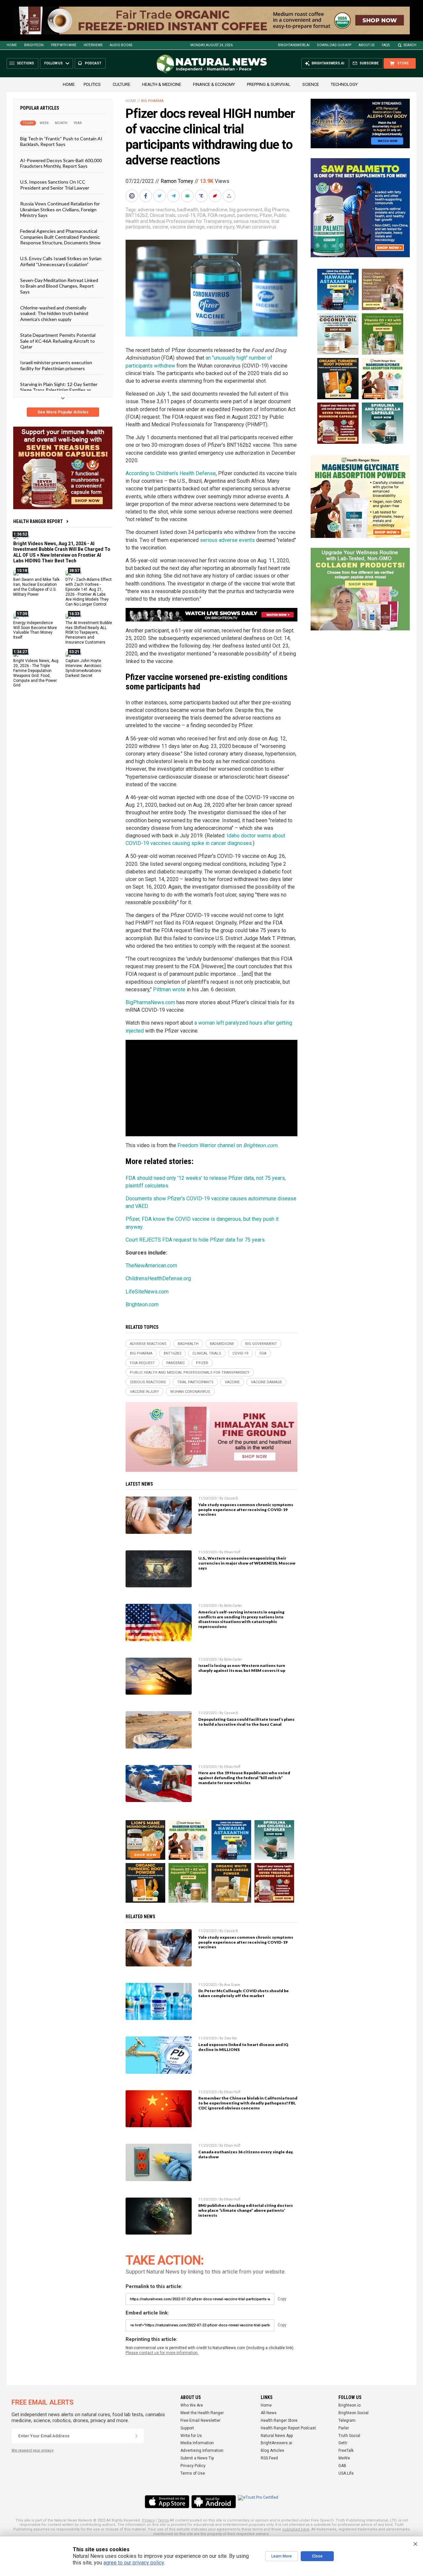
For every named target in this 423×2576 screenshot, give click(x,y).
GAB (342, 2466)
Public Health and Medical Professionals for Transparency (206, 218)
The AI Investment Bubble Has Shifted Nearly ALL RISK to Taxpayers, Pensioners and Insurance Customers (89, 633)
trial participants (195, 1382)
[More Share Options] (230, 196)
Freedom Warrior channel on (227, 1145)
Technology (344, 84)
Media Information (197, 2443)
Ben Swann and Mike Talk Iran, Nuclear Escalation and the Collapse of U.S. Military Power (36, 587)
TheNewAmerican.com (151, 1266)
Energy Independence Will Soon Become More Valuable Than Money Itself (35, 630)
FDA (202, 215)
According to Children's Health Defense (171, 473)
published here (296, 2529)
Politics (92, 84)
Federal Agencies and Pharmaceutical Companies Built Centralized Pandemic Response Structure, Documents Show (60, 237)
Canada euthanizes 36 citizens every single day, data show (246, 2154)
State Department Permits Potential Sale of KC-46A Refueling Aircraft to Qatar (58, 341)
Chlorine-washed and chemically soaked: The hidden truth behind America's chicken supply (54, 313)
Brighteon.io (349, 2405)
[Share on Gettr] (216, 196)
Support (187, 2428)
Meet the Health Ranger (202, 2413)
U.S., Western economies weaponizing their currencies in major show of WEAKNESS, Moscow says (247, 1563)
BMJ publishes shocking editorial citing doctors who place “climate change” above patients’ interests (246, 2210)
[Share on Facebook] (146, 196)
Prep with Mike (64, 45)
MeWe (344, 2458)
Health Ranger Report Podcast (288, 2428)
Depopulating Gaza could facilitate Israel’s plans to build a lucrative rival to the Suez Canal (246, 1722)
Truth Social (349, 2436)
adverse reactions (156, 210)
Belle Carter (233, 1606)
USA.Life (346, 2473)
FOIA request (221, 215)
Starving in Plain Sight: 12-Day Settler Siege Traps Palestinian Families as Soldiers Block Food (59, 390)
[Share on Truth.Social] (202, 196)
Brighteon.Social (353, 2413)
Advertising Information (202, 2451)
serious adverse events (227, 540)
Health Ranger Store (279, 2420)
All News (269, 2413)
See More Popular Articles (63, 412)
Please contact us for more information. (162, 2353)
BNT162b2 (137, 215)
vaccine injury (220, 227)
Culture (121, 84)
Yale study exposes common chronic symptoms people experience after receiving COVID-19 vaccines (246, 1510)
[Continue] (136, 2436)
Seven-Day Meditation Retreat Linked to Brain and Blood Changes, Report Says (59, 286)
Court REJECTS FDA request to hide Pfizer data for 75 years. (196, 1240)
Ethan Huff (232, 1552)
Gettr (343, 2443)
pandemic (247, 215)
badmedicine (214, 210)
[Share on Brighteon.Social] (133, 196)
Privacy (148, 2520)
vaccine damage (187, 227)
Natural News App (277, 2436)
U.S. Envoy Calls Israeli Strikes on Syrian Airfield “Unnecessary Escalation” (61, 261)
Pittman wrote (169, 989)
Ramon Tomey (177, 181)
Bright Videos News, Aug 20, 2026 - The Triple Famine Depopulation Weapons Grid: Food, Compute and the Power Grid (36, 673)
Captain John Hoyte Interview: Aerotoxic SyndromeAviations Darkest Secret (83, 668)
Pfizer (266, 215)
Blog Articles (272, 2451)
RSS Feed (269, 2458)
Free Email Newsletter (200, 2420)
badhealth (188, 210)
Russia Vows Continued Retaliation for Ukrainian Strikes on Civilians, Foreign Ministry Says (60, 209)
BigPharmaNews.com (150, 1002)
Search (410, 45)
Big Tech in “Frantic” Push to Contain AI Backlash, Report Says (61, 141)
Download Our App (334, 45)
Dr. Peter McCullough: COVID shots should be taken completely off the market (244, 1993)
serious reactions (251, 221)
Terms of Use (193, 2473)
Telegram (347, 2420)
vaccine (160, 227)
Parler (344, 2428)
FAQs (386, 45)
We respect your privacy (33, 2450)
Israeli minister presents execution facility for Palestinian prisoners (56, 365)
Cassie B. (231, 1498)
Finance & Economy (214, 84)
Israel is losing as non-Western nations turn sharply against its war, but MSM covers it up (242, 1668)
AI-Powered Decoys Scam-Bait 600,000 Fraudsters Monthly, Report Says (61, 163)
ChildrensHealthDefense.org (158, 1278)
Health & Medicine (162, 84)
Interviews (93, 45)
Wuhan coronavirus (256, 227)
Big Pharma (152, 101)
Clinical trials (163, 215)
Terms (163, 2520)
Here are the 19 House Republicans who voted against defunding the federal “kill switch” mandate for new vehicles (244, 1778)
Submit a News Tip (197, 2458)
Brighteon (34, 45)
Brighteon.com (142, 1305)
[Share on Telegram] (174, 196)
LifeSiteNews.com (147, 1292)
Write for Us (191, 2436)
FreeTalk (346, 2451)
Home (12, 45)
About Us (366, 45)
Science (311, 84)
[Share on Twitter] (160, 196)
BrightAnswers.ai (294, 45)
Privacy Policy (193, 2466)
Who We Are (192, 2405)
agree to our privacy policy (134, 2563)
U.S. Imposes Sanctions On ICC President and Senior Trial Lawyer (55, 185)
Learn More (282, 2556)
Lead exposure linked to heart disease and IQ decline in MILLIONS (243, 2047)
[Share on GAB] (188, 196)
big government (246, 210)
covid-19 (186, 215)
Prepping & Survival (269, 84)
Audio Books (121, 45)
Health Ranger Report (38, 521)
